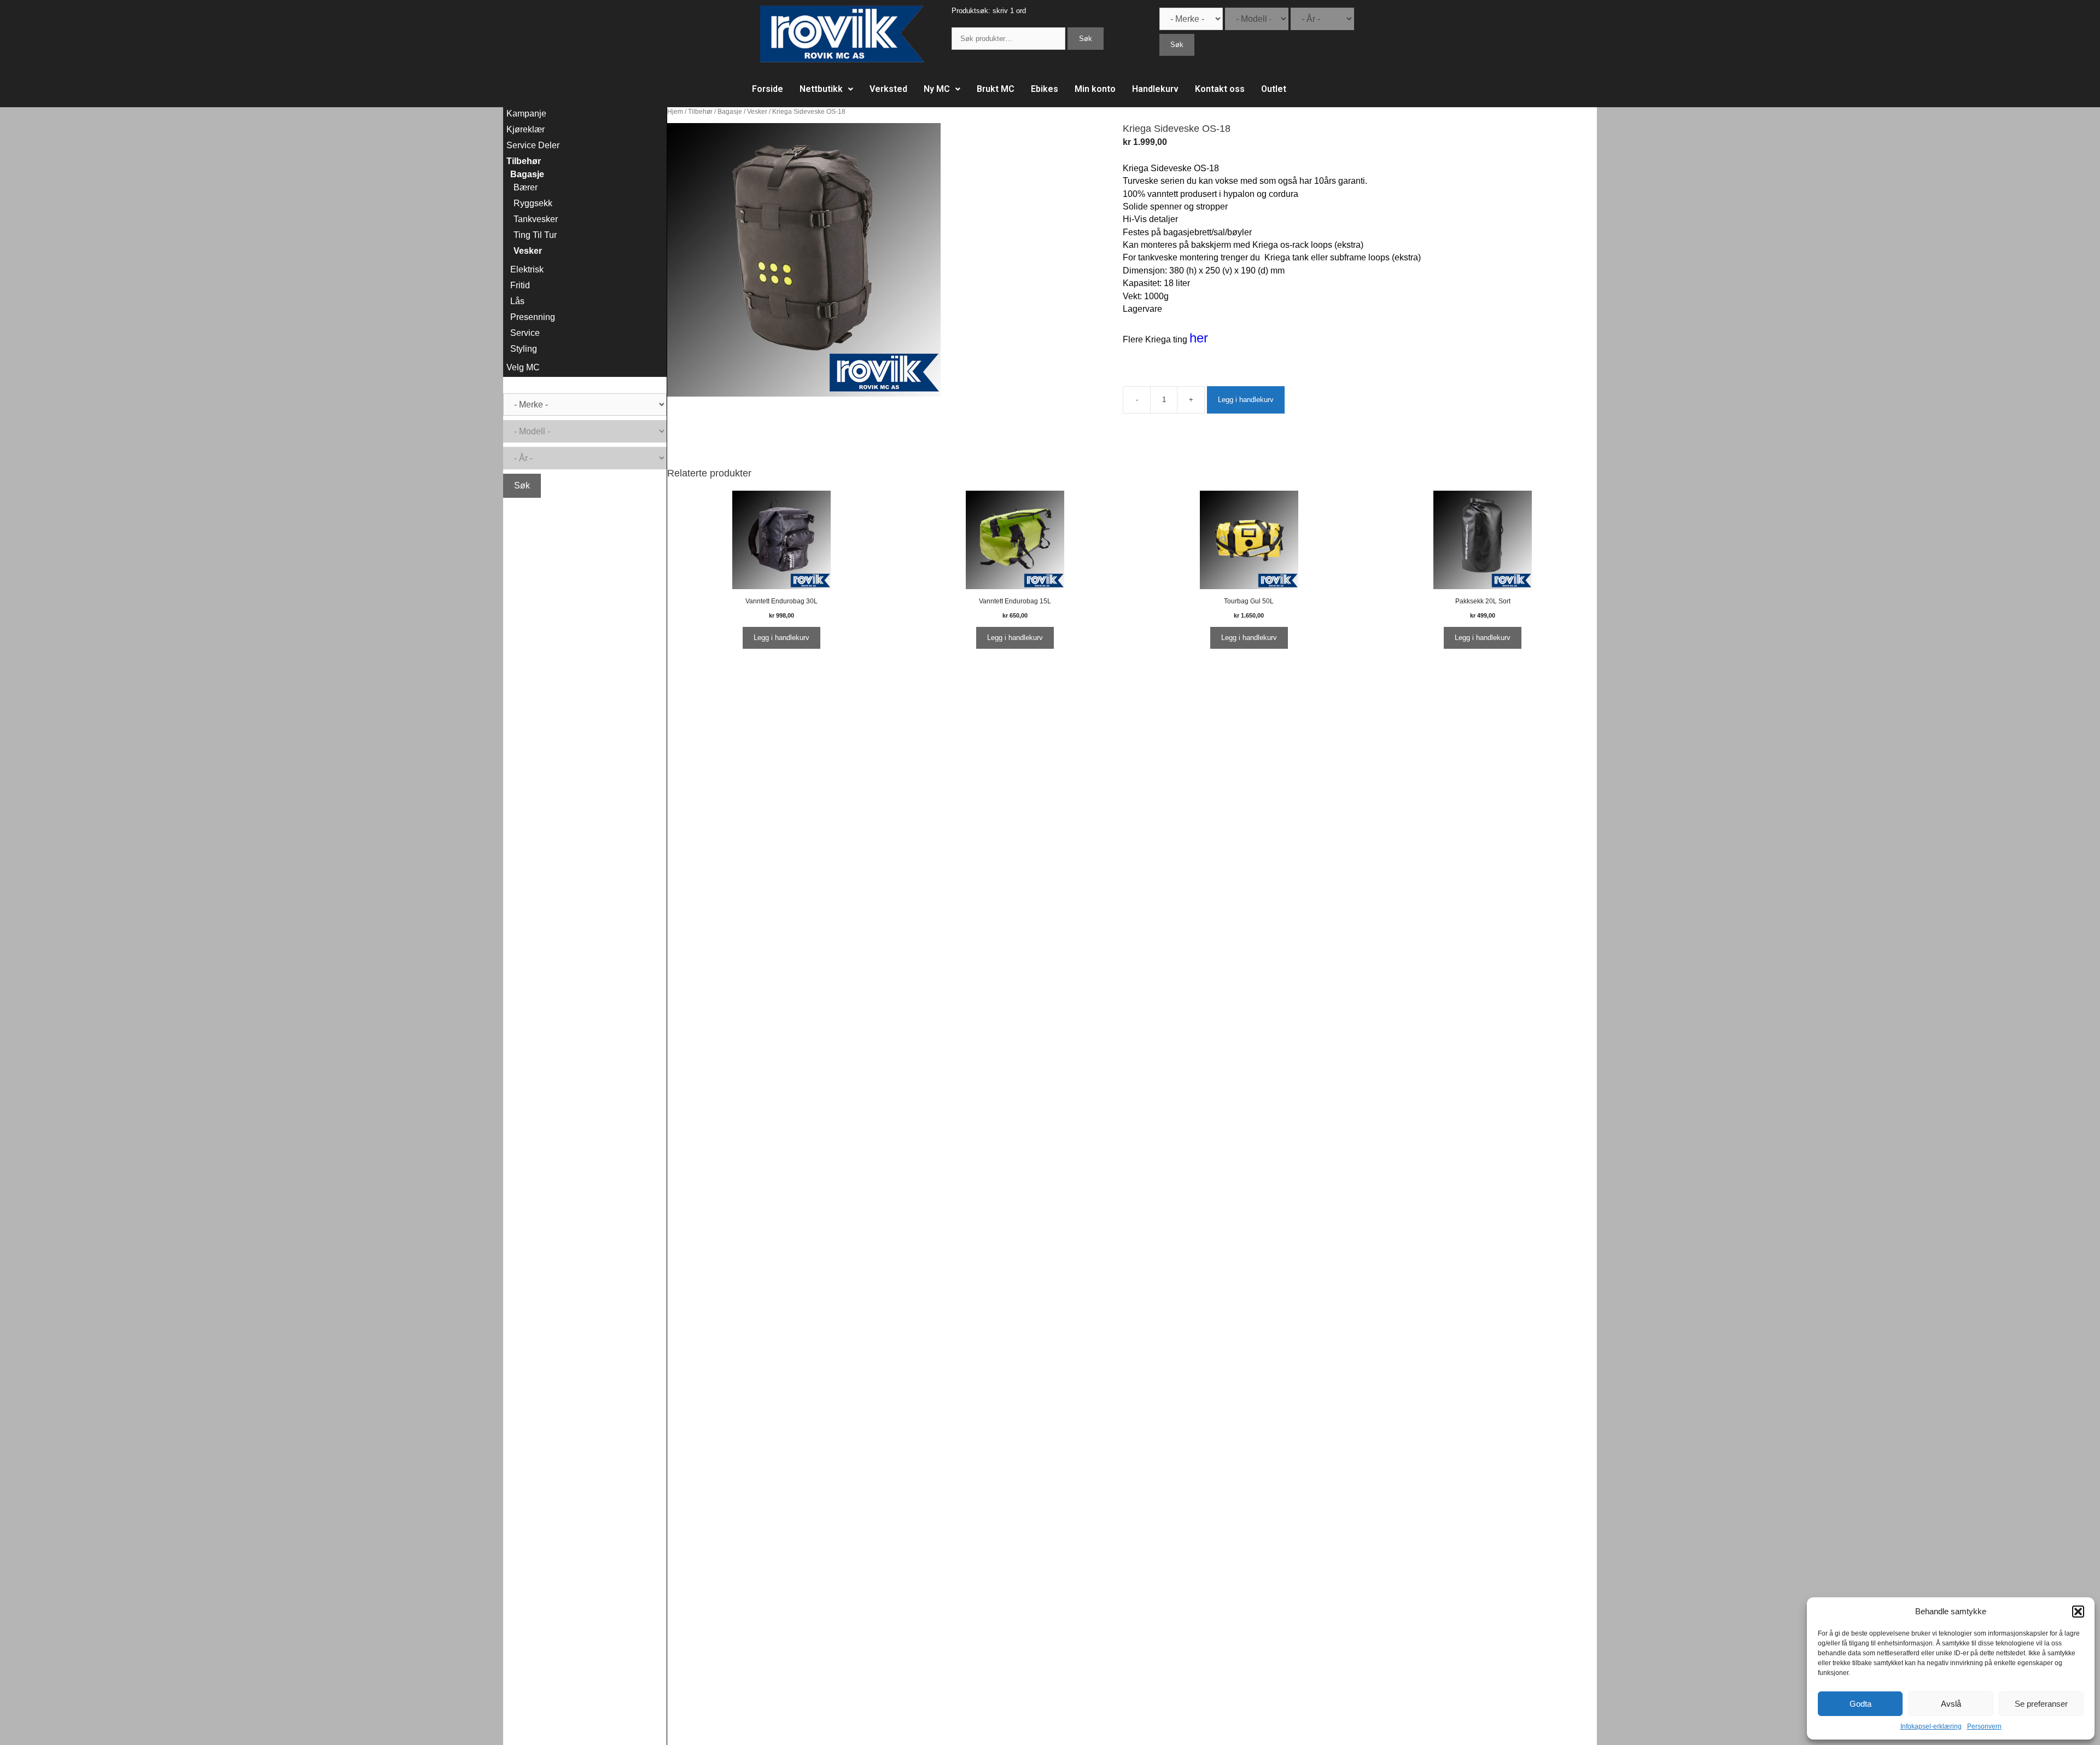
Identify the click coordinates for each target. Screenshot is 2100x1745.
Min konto (1095, 89)
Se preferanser (2041, 1704)
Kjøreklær (526, 129)
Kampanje (526, 114)
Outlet (1274, 89)
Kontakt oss (1220, 89)
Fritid (520, 285)
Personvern (1984, 1726)
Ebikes (1045, 89)
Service (525, 333)
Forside (768, 89)
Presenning (533, 317)
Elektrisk (527, 269)
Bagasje (730, 112)
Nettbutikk (821, 89)
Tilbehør (700, 112)
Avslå (1951, 1704)
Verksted (888, 89)
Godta (1860, 1704)
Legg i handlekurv (1246, 400)
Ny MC (937, 89)
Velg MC (523, 367)
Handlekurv (1155, 89)
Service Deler (533, 145)
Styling (524, 349)
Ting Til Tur (535, 235)
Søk (1086, 39)
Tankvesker (536, 219)
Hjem (675, 112)
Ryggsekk (533, 203)
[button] (2078, 1612)
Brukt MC (996, 89)
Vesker (757, 112)
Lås (517, 301)
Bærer (526, 187)
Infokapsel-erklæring (1931, 1726)
